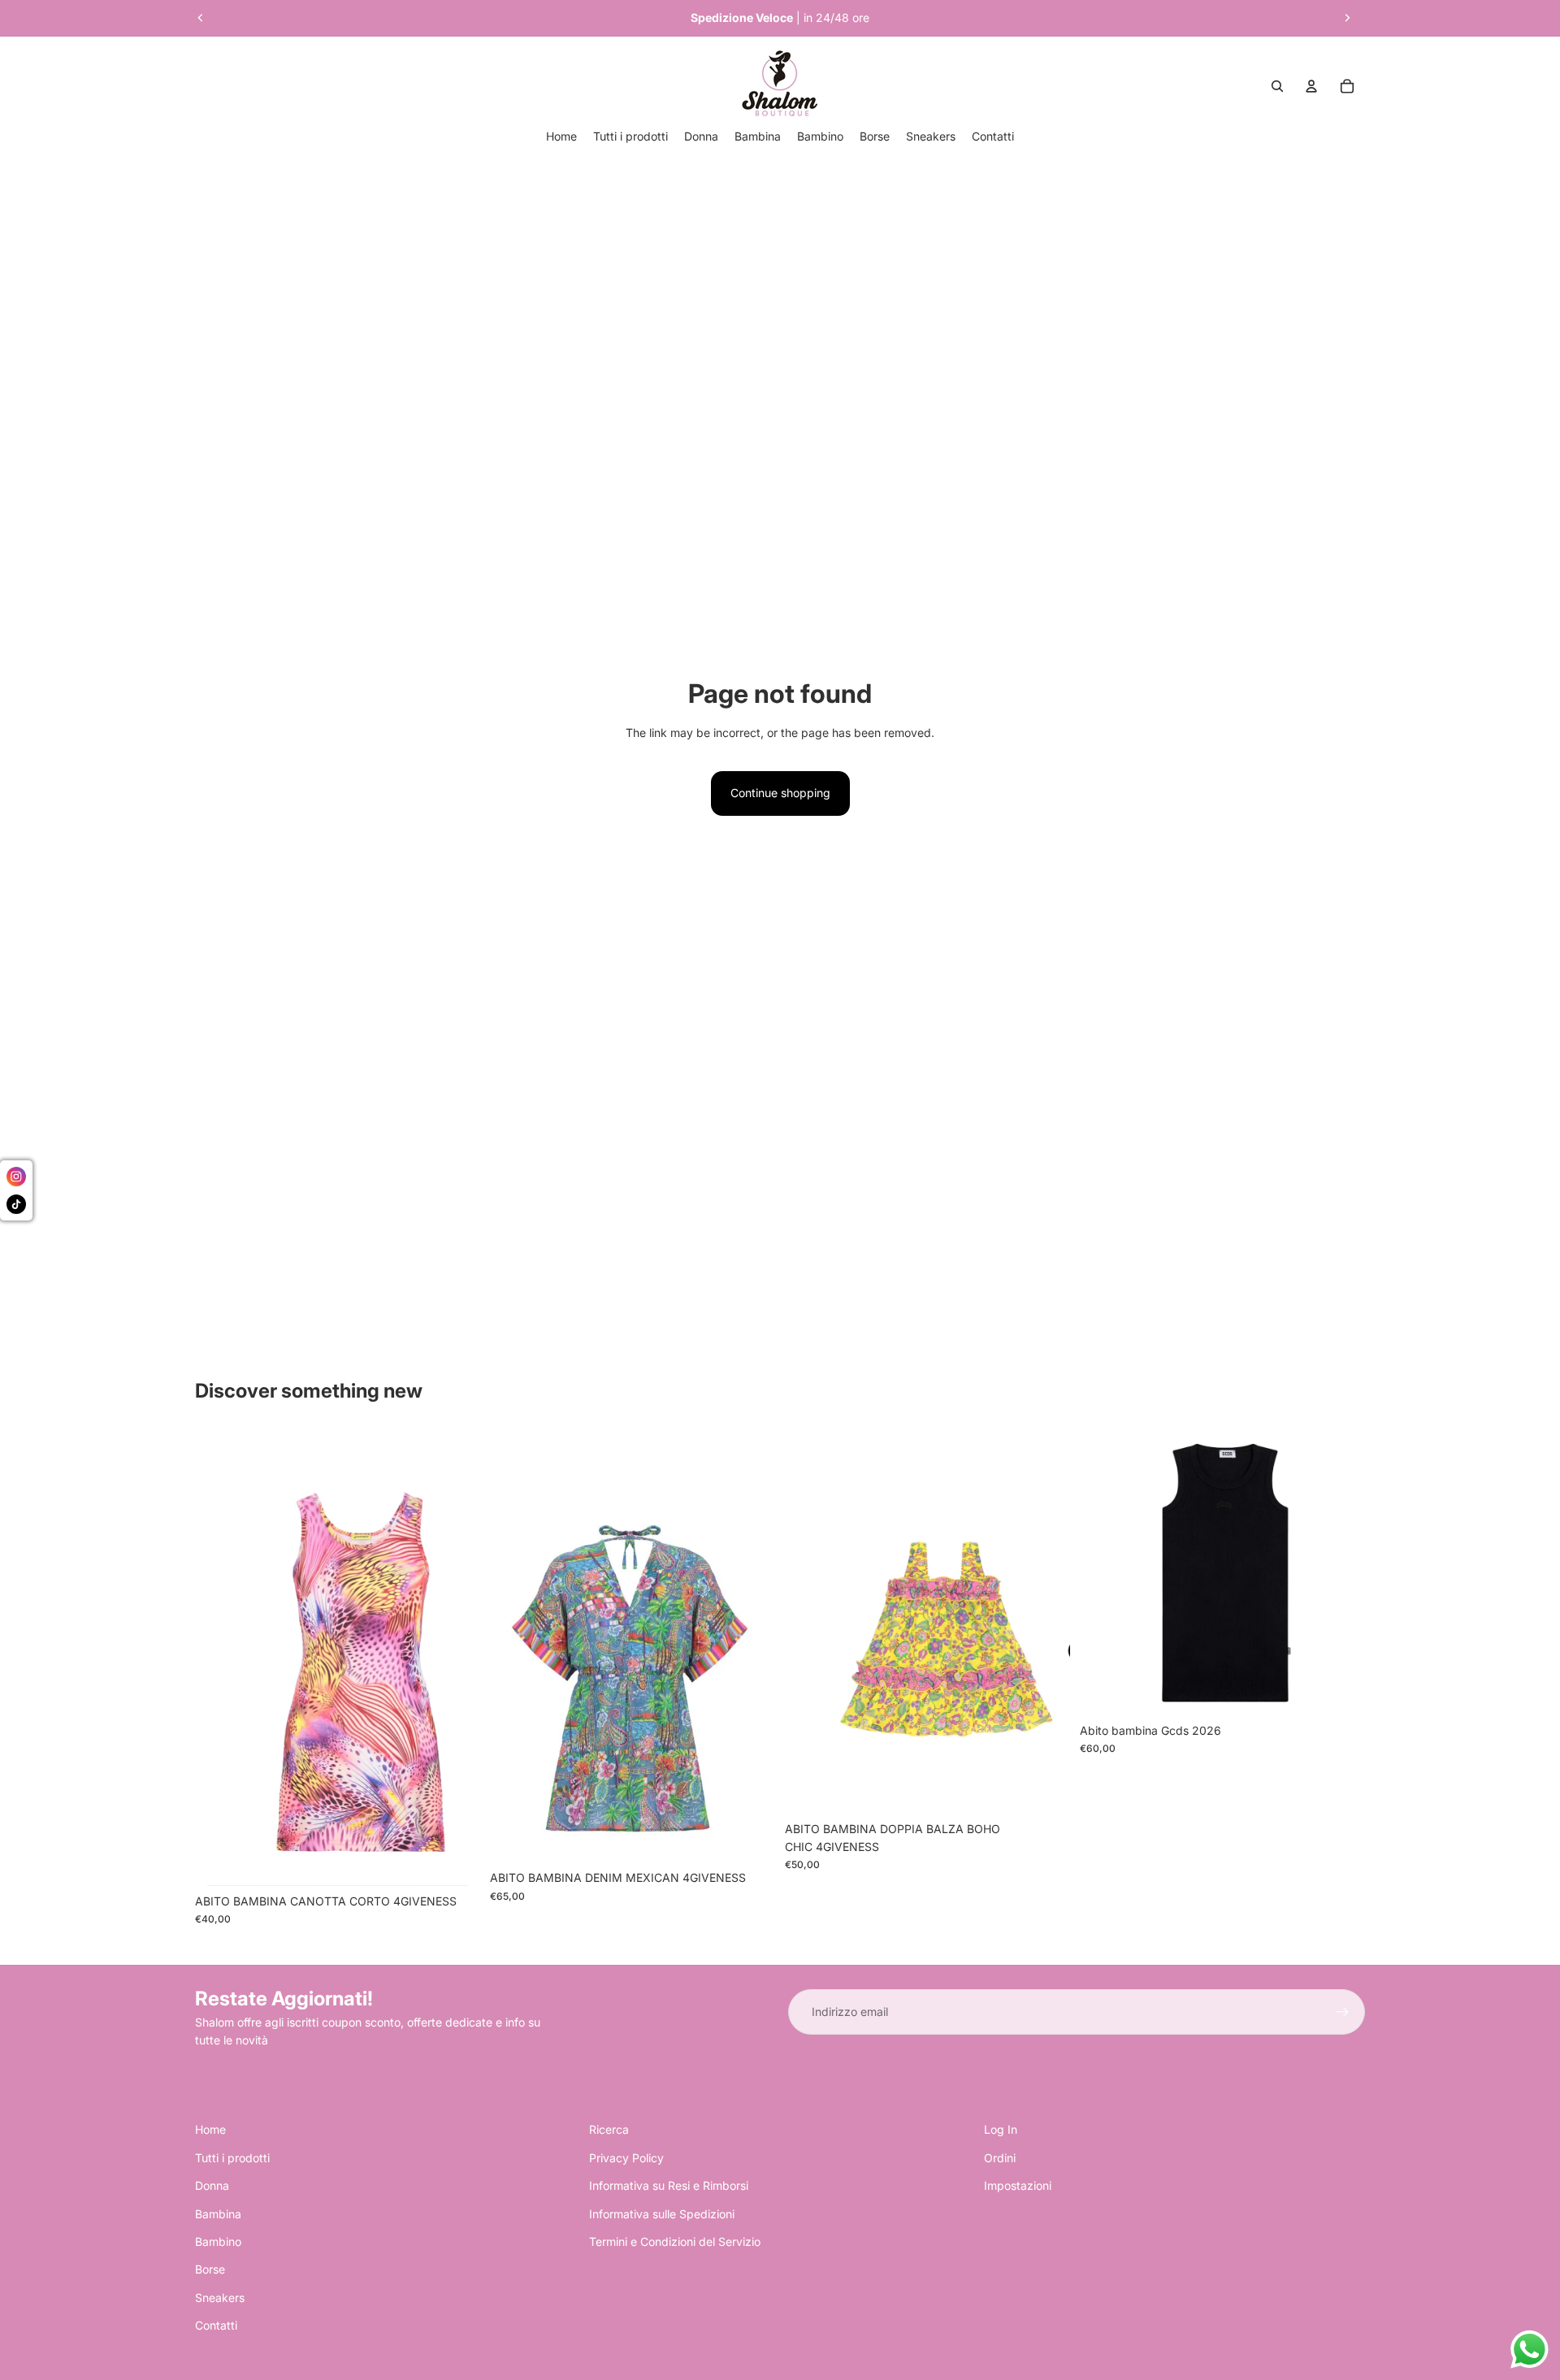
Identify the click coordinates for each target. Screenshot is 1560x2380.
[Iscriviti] (1342, 2012)
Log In (1001, 2129)
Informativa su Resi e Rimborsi (669, 2185)
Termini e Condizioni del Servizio (675, 2241)
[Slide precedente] (201, 18)
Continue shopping (780, 793)
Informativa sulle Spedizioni (662, 2214)
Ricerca (609, 2129)
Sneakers (220, 2298)
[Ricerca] (1277, 86)
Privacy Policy (626, 2158)
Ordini (1000, 2158)
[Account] (1311, 86)
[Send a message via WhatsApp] (1530, 2350)
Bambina (218, 2214)
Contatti (216, 2325)
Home (210, 2129)
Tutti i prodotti (232, 2158)
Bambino (218, 2241)
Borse (210, 2269)
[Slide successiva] (1347, 18)
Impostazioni (1018, 2185)
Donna (212, 2185)
